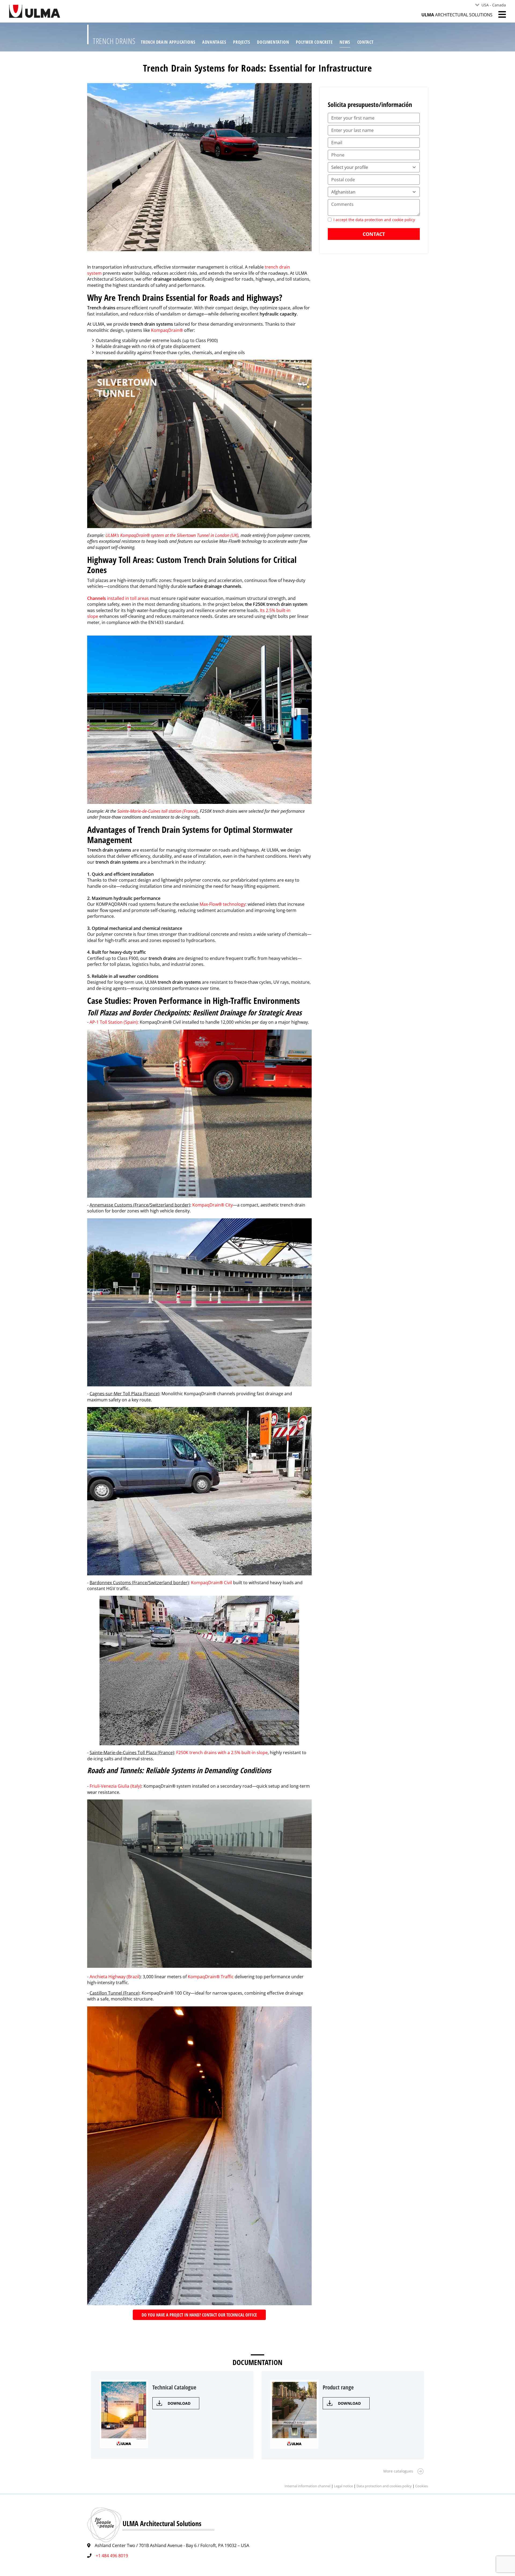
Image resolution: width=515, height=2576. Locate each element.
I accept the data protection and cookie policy (374, 220)
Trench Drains (114, 41)
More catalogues (398, 2471)
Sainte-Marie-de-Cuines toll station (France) (157, 811)
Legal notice (343, 2486)
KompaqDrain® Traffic (211, 1977)
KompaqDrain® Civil (212, 1583)
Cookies (422, 2486)
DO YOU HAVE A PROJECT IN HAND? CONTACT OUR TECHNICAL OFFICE (199, 2315)
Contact (365, 42)
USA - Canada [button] (494, 5)
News (345, 42)
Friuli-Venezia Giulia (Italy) (115, 1786)
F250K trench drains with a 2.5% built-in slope (222, 1753)
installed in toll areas (118, 598)
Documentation (273, 42)
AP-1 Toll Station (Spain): (114, 1022)
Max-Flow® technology (222, 904)
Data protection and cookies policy (384, 2486)
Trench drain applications (168, 42)
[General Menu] (499, 14)
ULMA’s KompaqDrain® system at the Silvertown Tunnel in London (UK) (172, 535)
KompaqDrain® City (213, 1205)
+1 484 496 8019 (112, 2556)
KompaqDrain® (168, 330)
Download (179, 2403)
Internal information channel (308, 2486)
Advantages (214, 42)
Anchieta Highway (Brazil (114, 1977)
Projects (242, 42)
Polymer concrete (314, 42)
